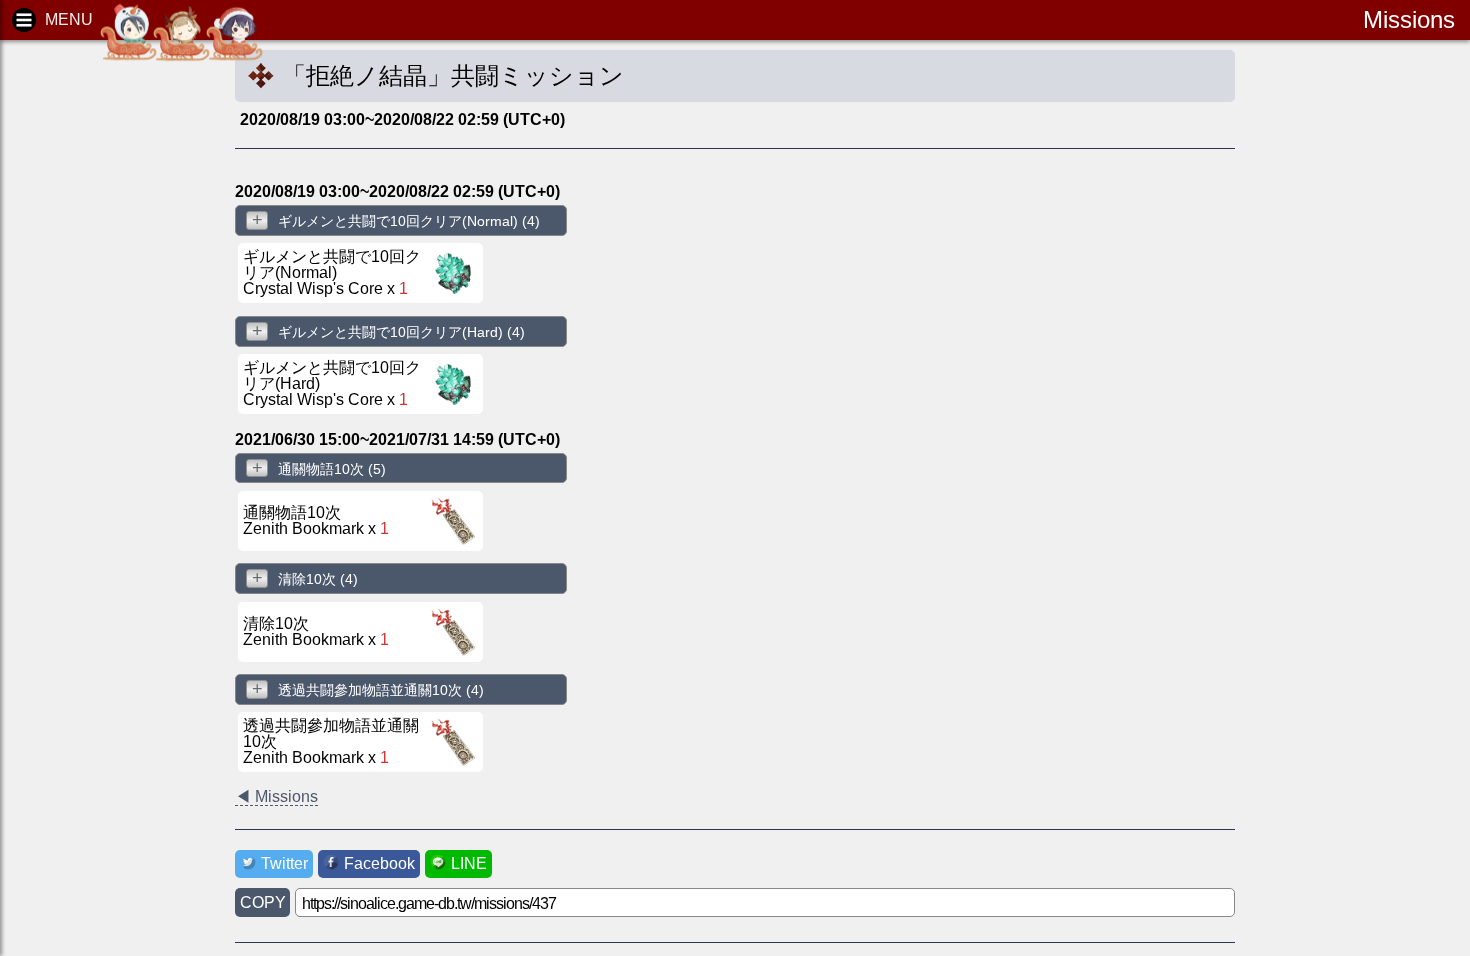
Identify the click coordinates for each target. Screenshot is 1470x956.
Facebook (379, 863)
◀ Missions (276, 796)
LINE (469, 863)
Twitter (284, 863)
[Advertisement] (100, 360)
